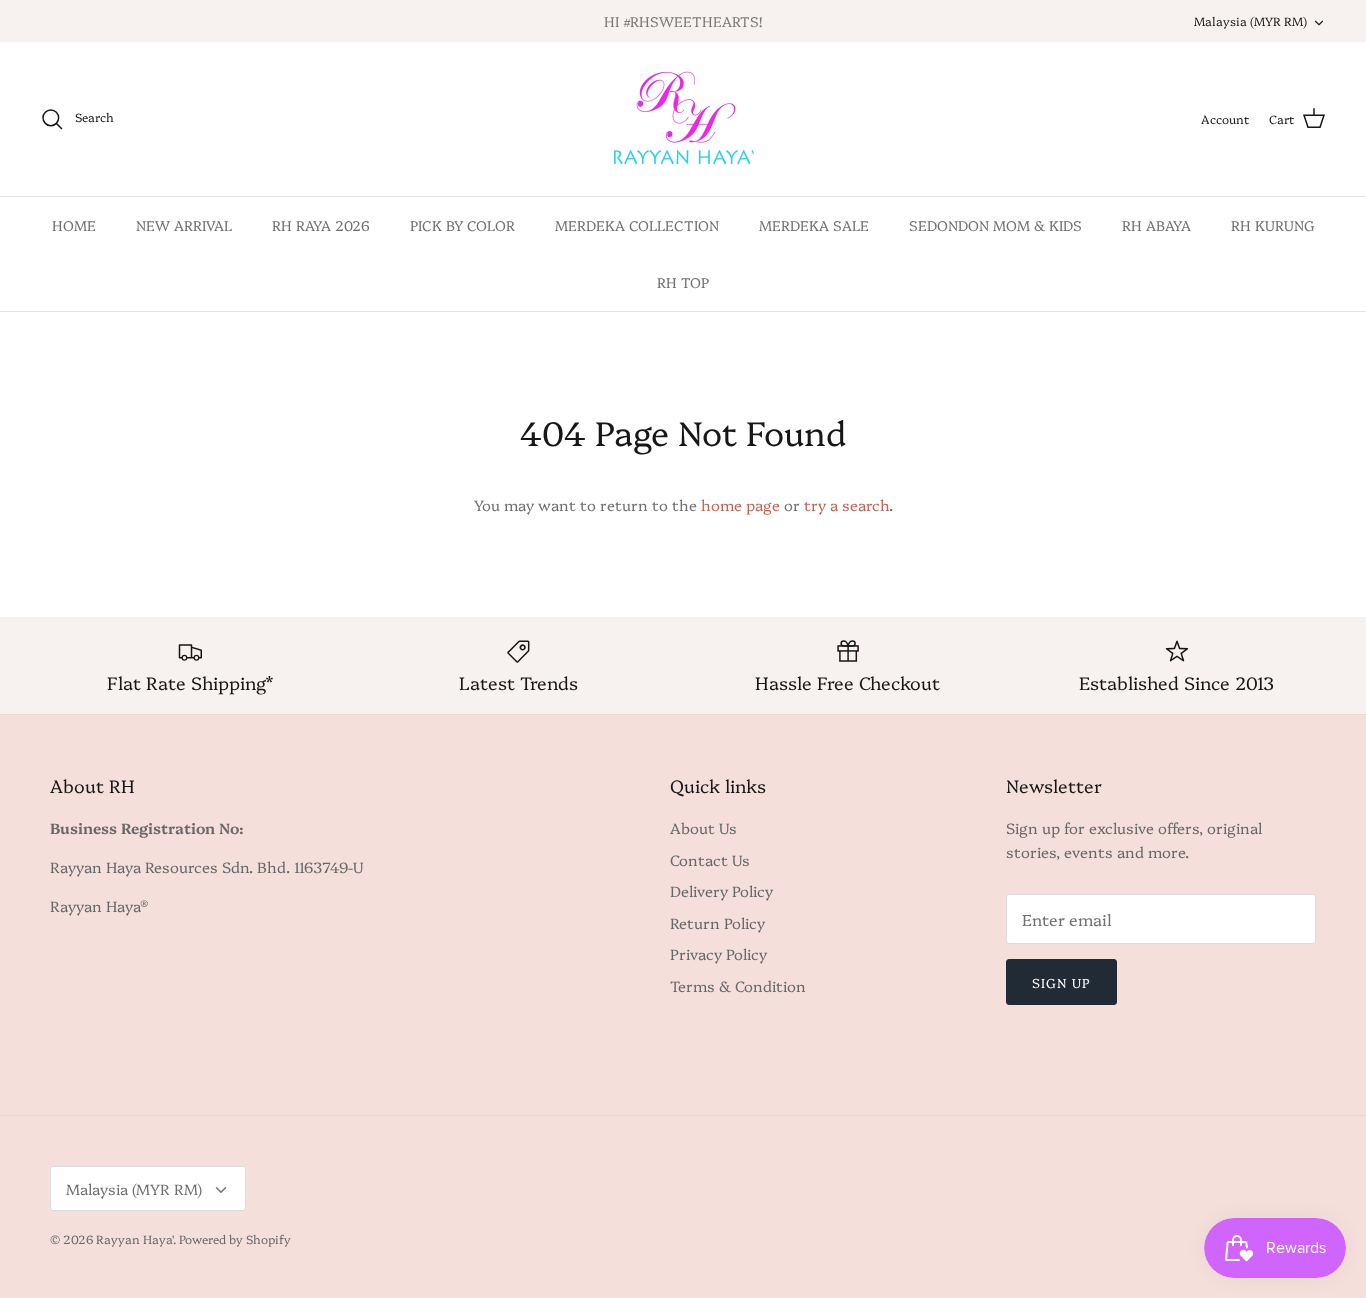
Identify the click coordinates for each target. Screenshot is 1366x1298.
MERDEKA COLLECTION (637, 225)
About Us (703, 827)
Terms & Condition (738, 985)
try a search (846, 504)
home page (740, 504)
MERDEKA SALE (814, 225)
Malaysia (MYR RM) (1250, 20)
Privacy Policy (718, 953)
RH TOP (683, 282)
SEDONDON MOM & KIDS (995, 225)
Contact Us (710, 859)
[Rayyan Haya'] (683, 119)
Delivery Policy (721, 890)
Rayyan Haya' (134, 1238)
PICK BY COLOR (462, 225)
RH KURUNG (1273, 225)
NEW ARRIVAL (184, 225)
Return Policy (717, 922)
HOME (74, 225)
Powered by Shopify (235, 1238)
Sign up (1061, 982)
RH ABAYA (1156, 225)
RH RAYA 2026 (321, 225)
